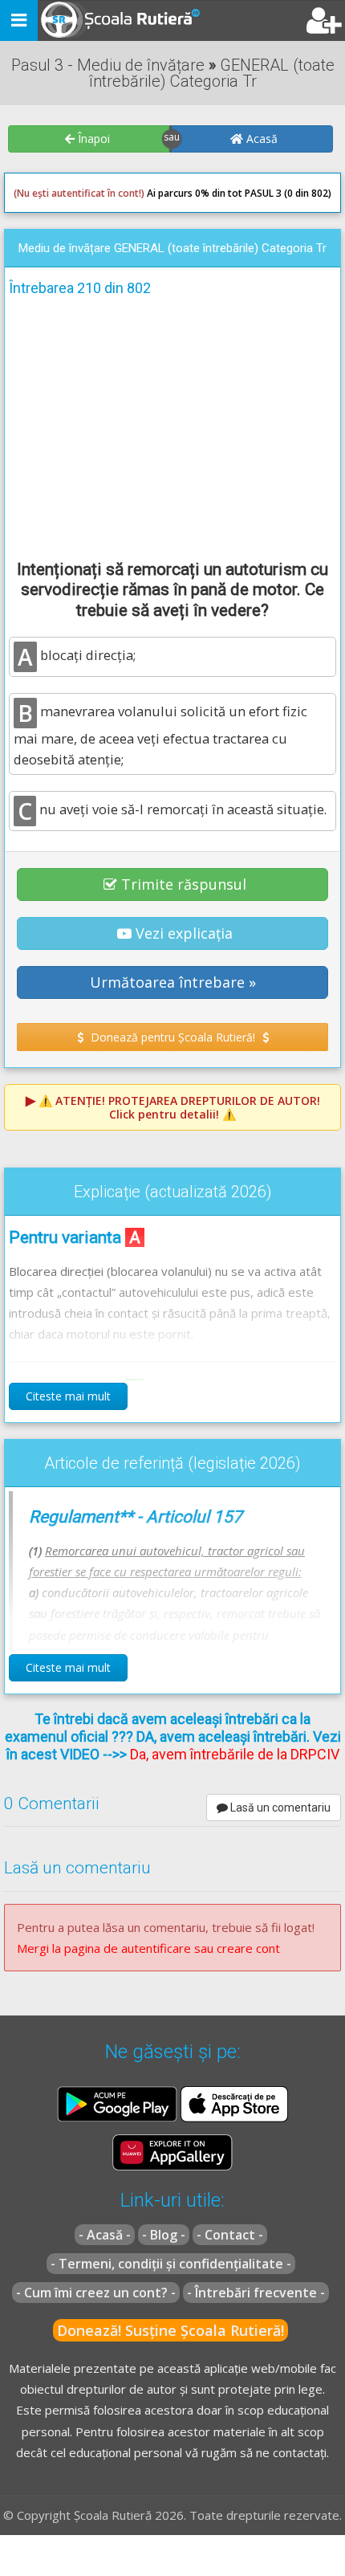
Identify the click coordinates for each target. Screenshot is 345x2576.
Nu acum (43, 319)
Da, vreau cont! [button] (284, 319)
